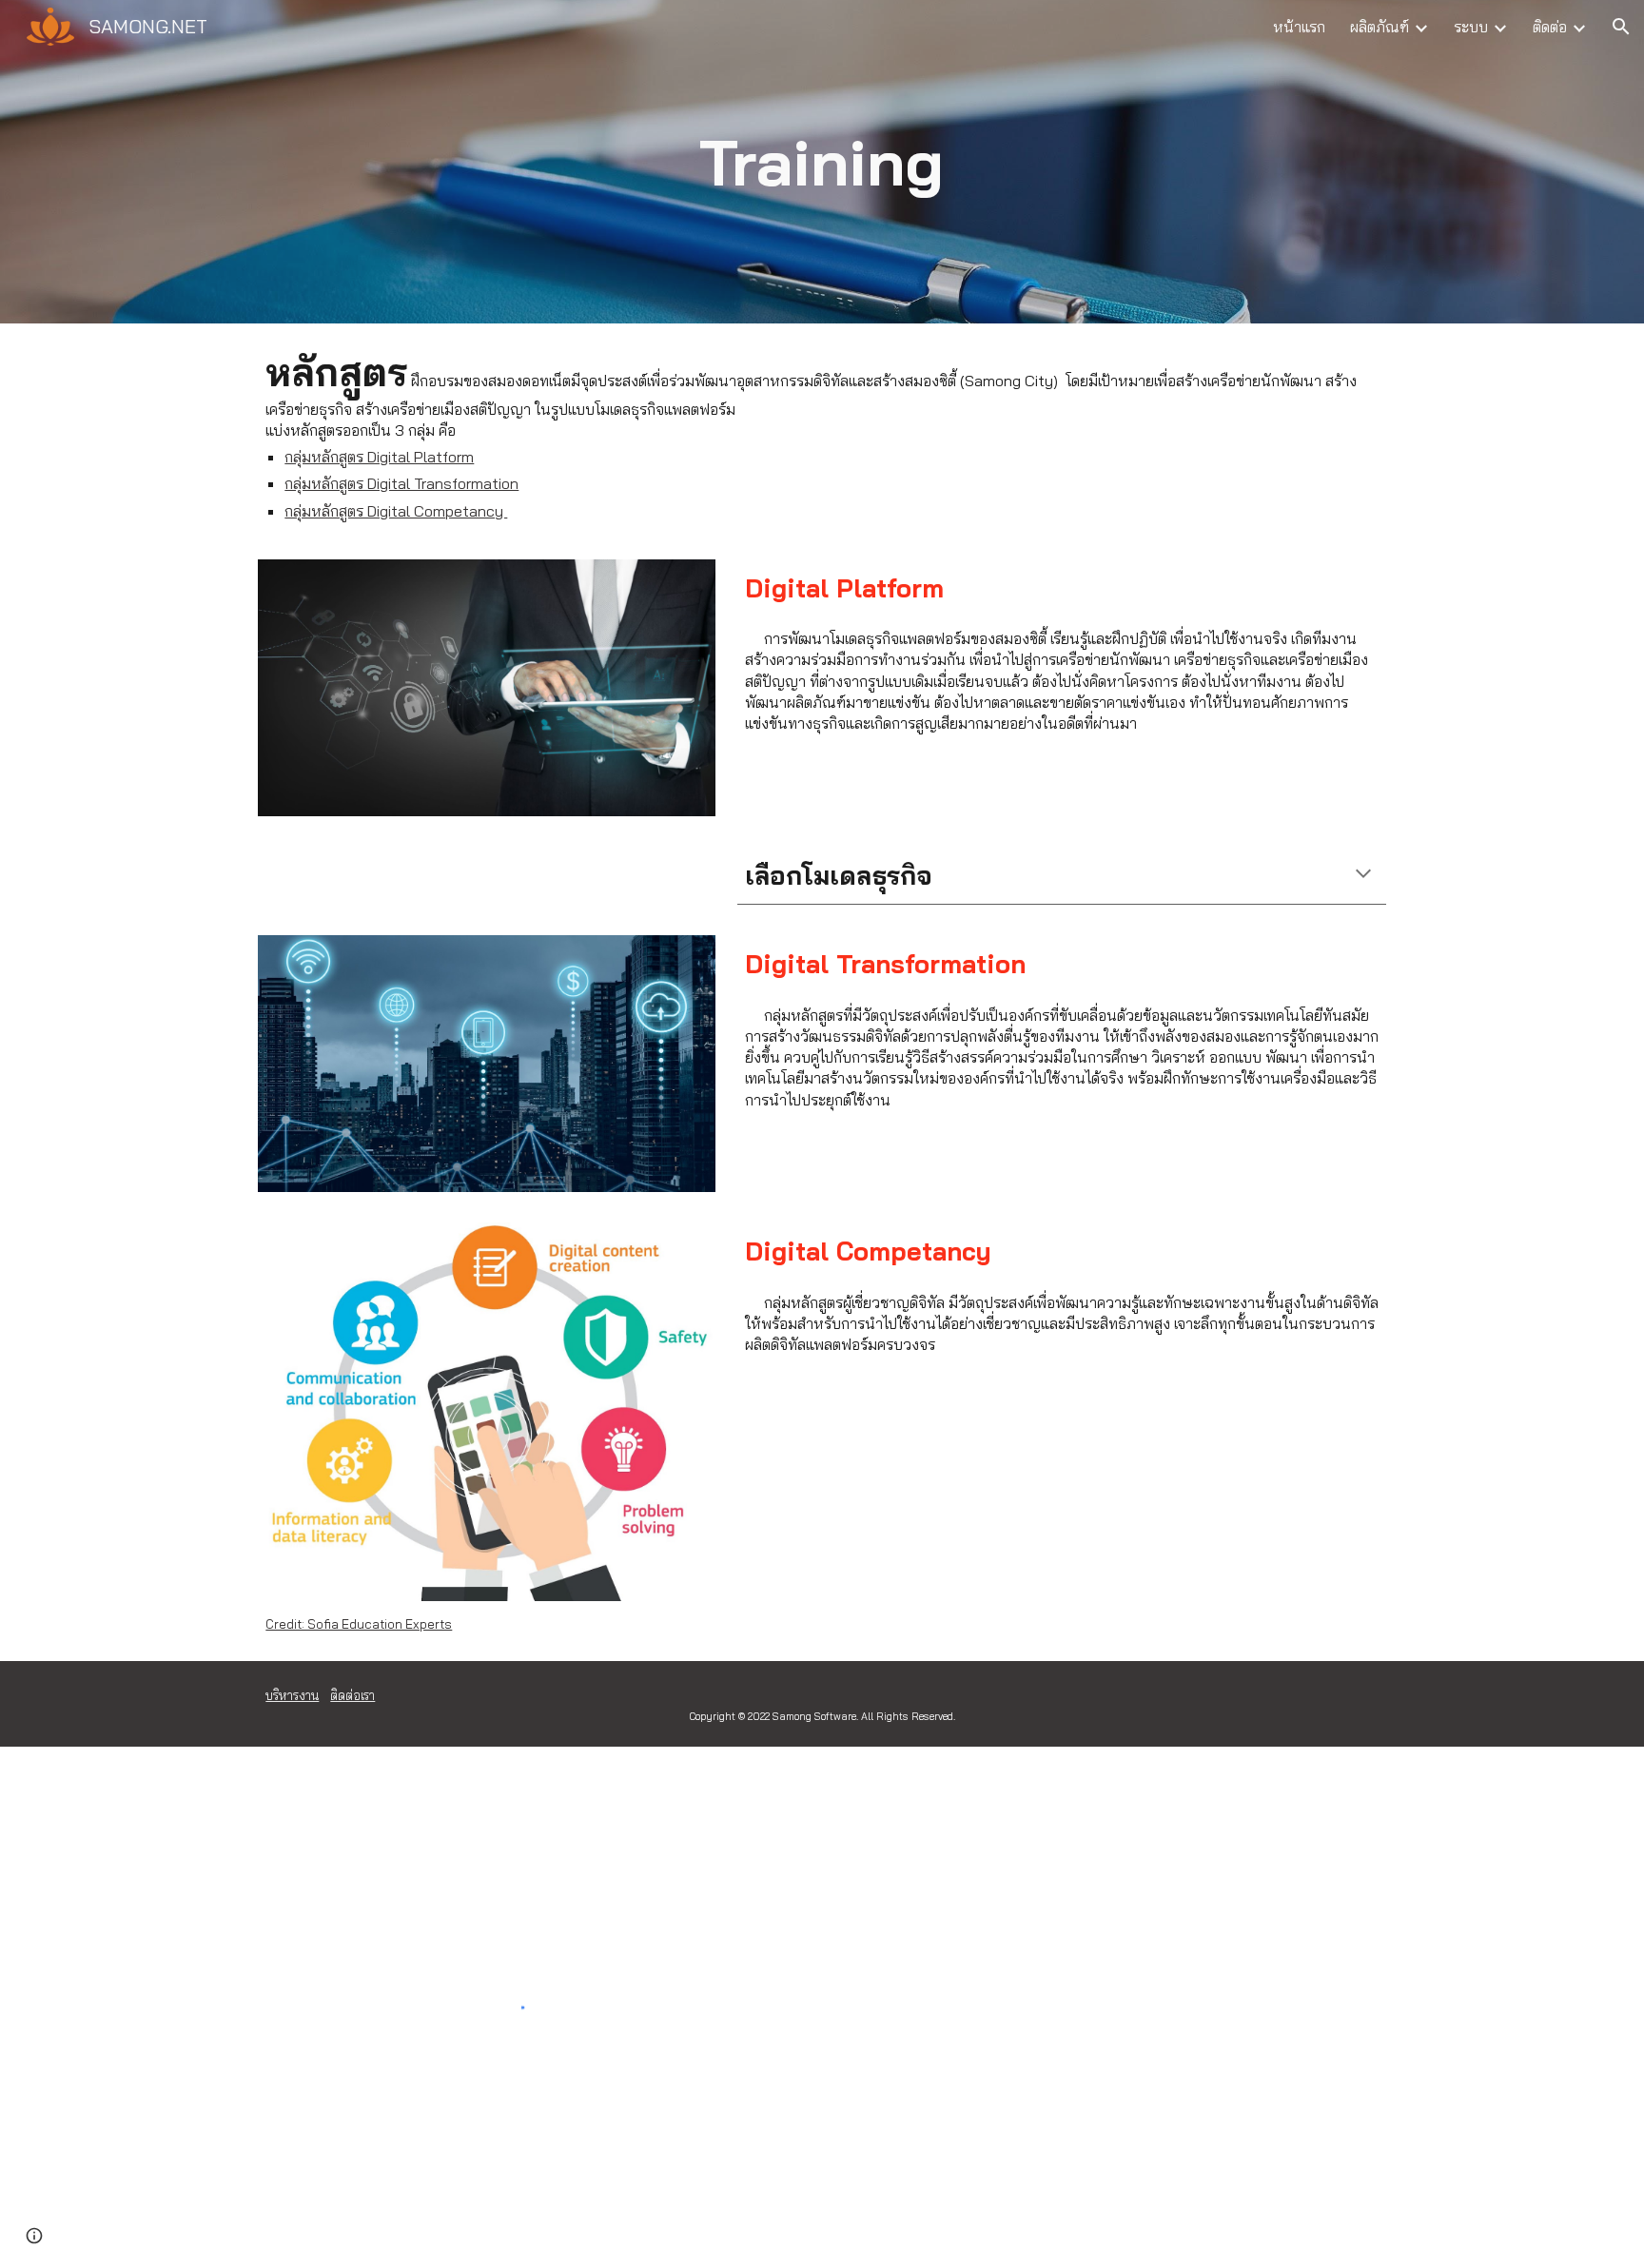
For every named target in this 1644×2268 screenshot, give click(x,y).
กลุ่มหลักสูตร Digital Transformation (401, 483)
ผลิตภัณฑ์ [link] (1380, 27)
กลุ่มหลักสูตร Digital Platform (379, 457)
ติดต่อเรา (352, 1695)
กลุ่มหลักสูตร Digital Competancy (396, 511)
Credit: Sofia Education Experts (359, 1624)
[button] (1621, 27)
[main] (822, 162)
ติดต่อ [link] (1550, 27)
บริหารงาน (292, 1695)
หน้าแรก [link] (1299, 27)
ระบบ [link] (1471, 27)
